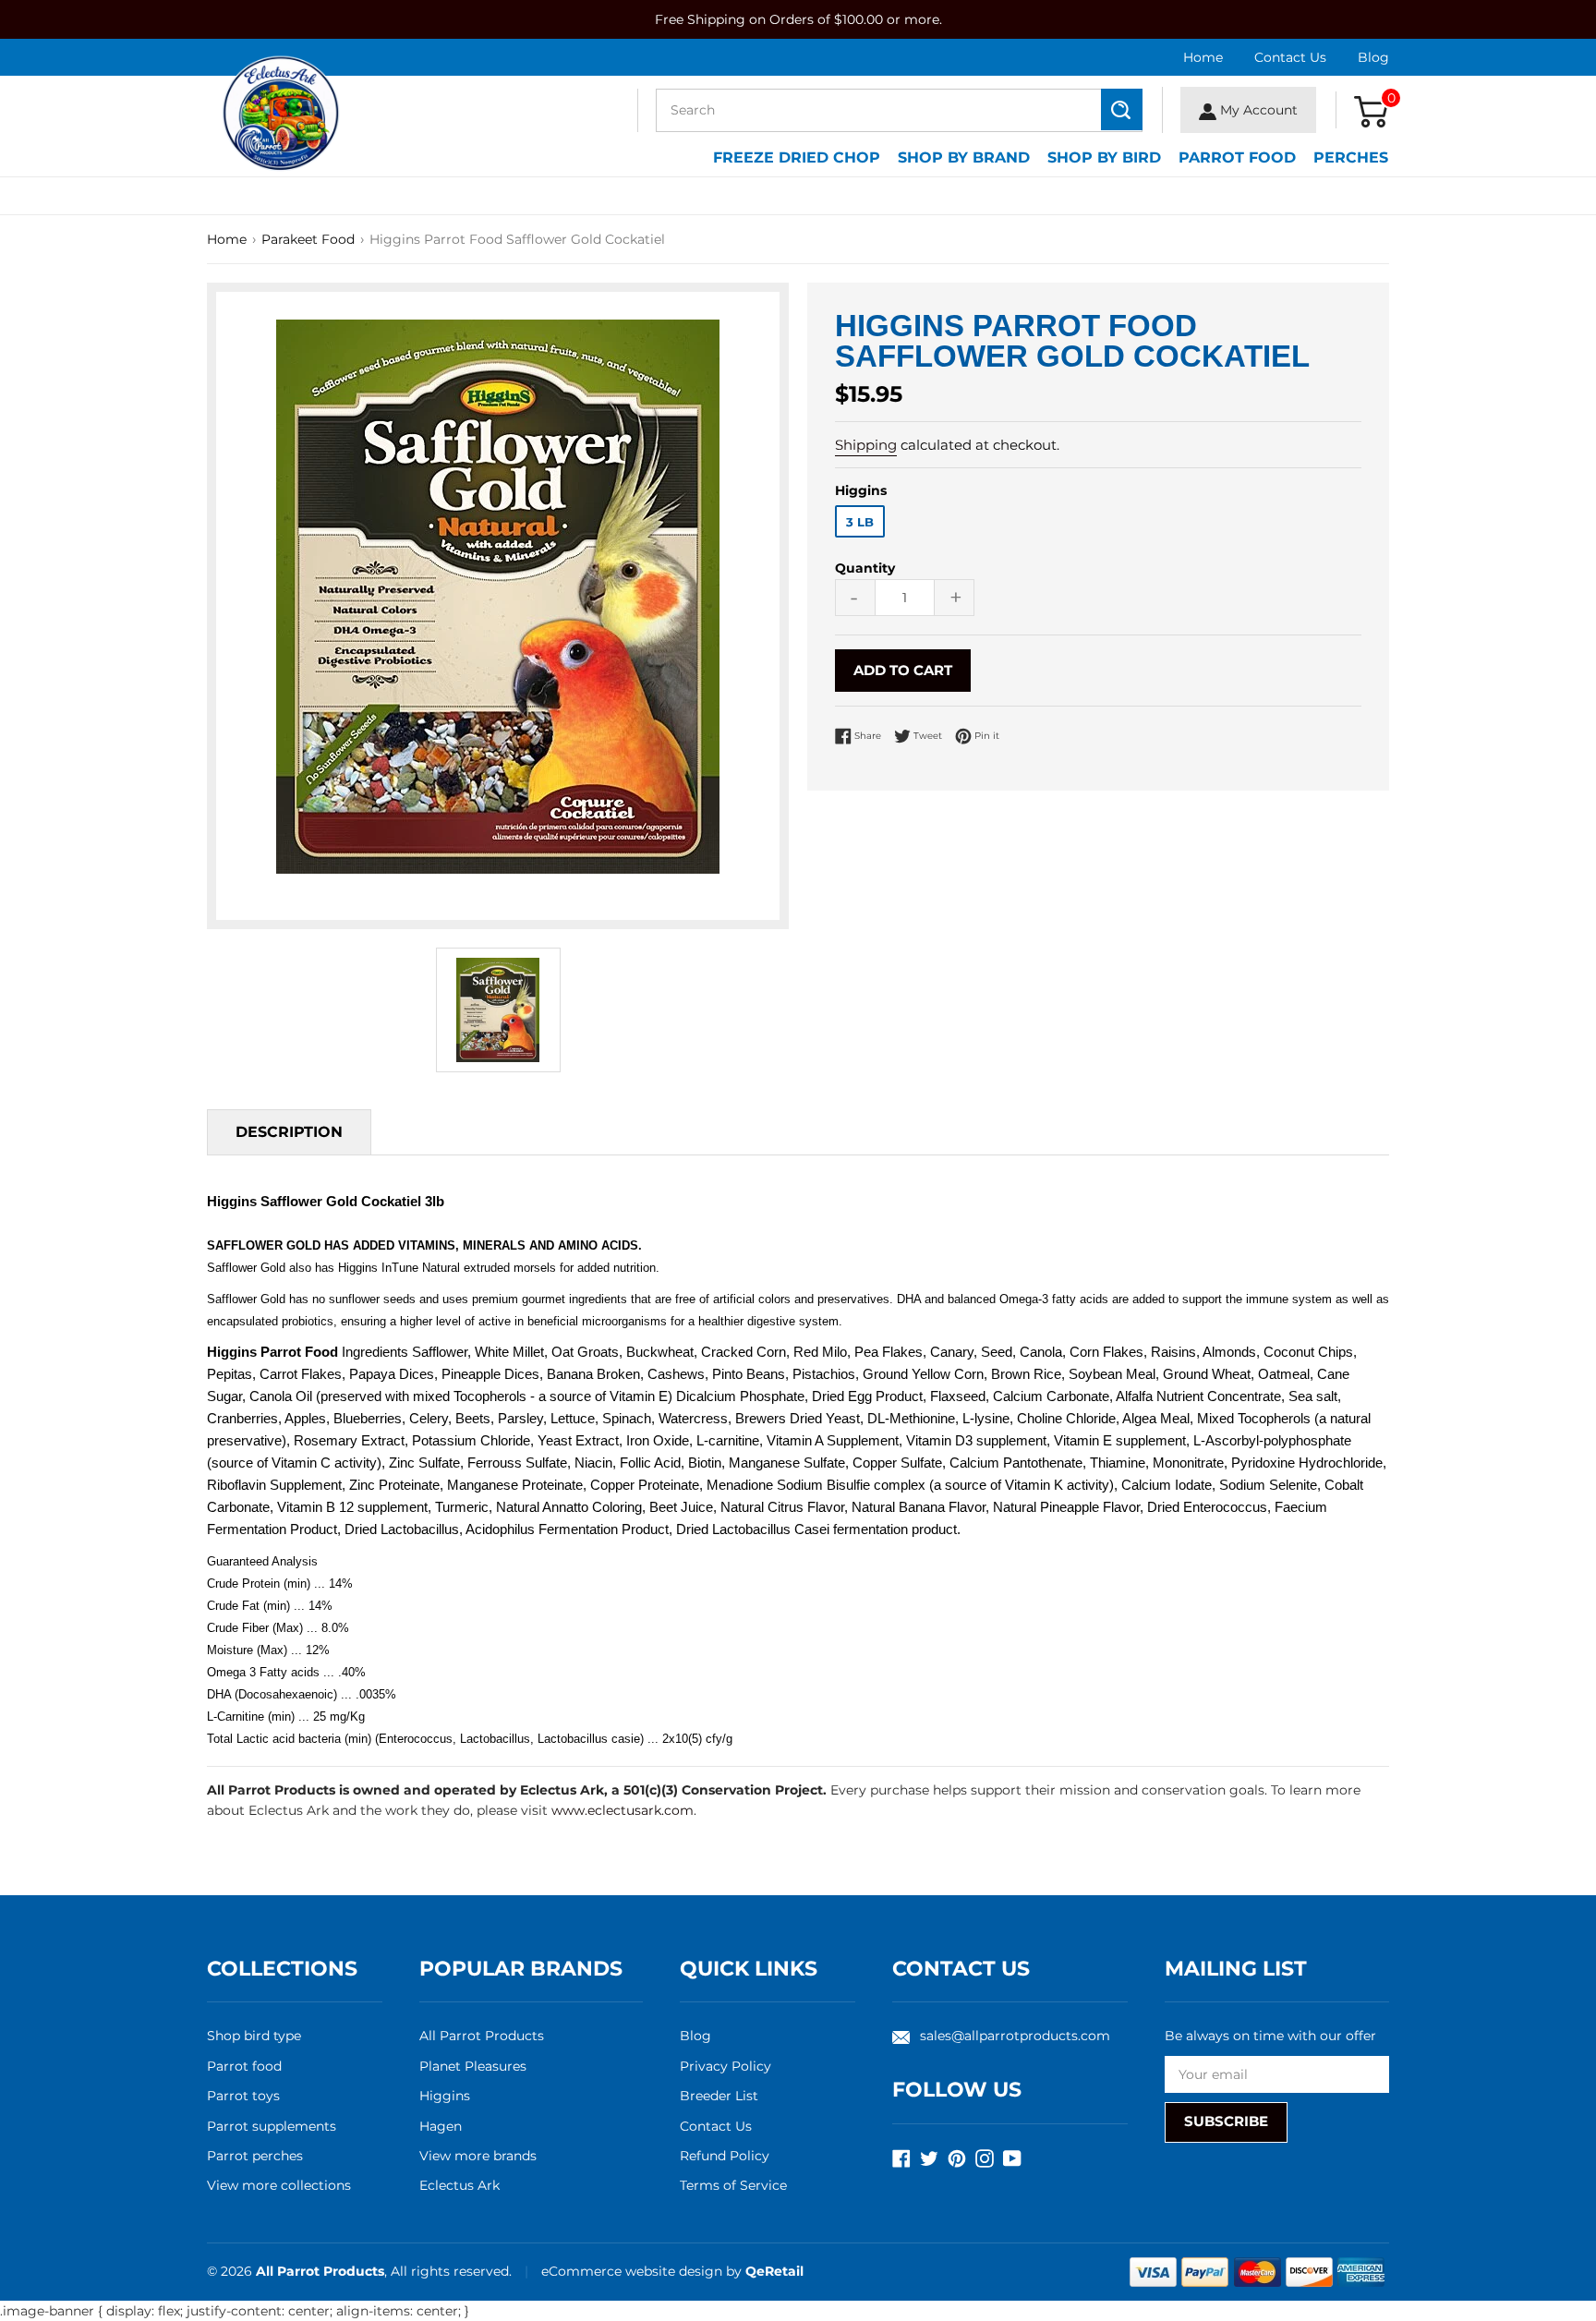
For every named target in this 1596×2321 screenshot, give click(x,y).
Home (1203, 57)
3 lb (860, 522)
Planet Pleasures (473, 2066)
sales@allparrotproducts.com (1015, 2036)
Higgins (445, 2096)
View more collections (279, 2185)
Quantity (865, 568)
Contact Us (1290, 57)
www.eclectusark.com (623, 1810)
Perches (1351, 157)
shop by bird (1104, 157)
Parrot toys (243, 2096)
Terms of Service (733, 2185)
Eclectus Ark (459, 2185)
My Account (1257, 110)
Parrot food (244, 2066)
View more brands (478, 2156)
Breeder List (719, 2096)
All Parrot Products (482, 2036)
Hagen (441, 2126)
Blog (1373, 57)
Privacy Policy (725, 2066)
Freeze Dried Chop (797, 157)
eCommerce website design (634, 2271)
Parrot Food (1237, 157)
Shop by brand (964, 157)
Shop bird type (254, 2036)
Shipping (866, 445)
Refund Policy (725, 2156)
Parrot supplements (272, 2126)
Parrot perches (255, 2156)
